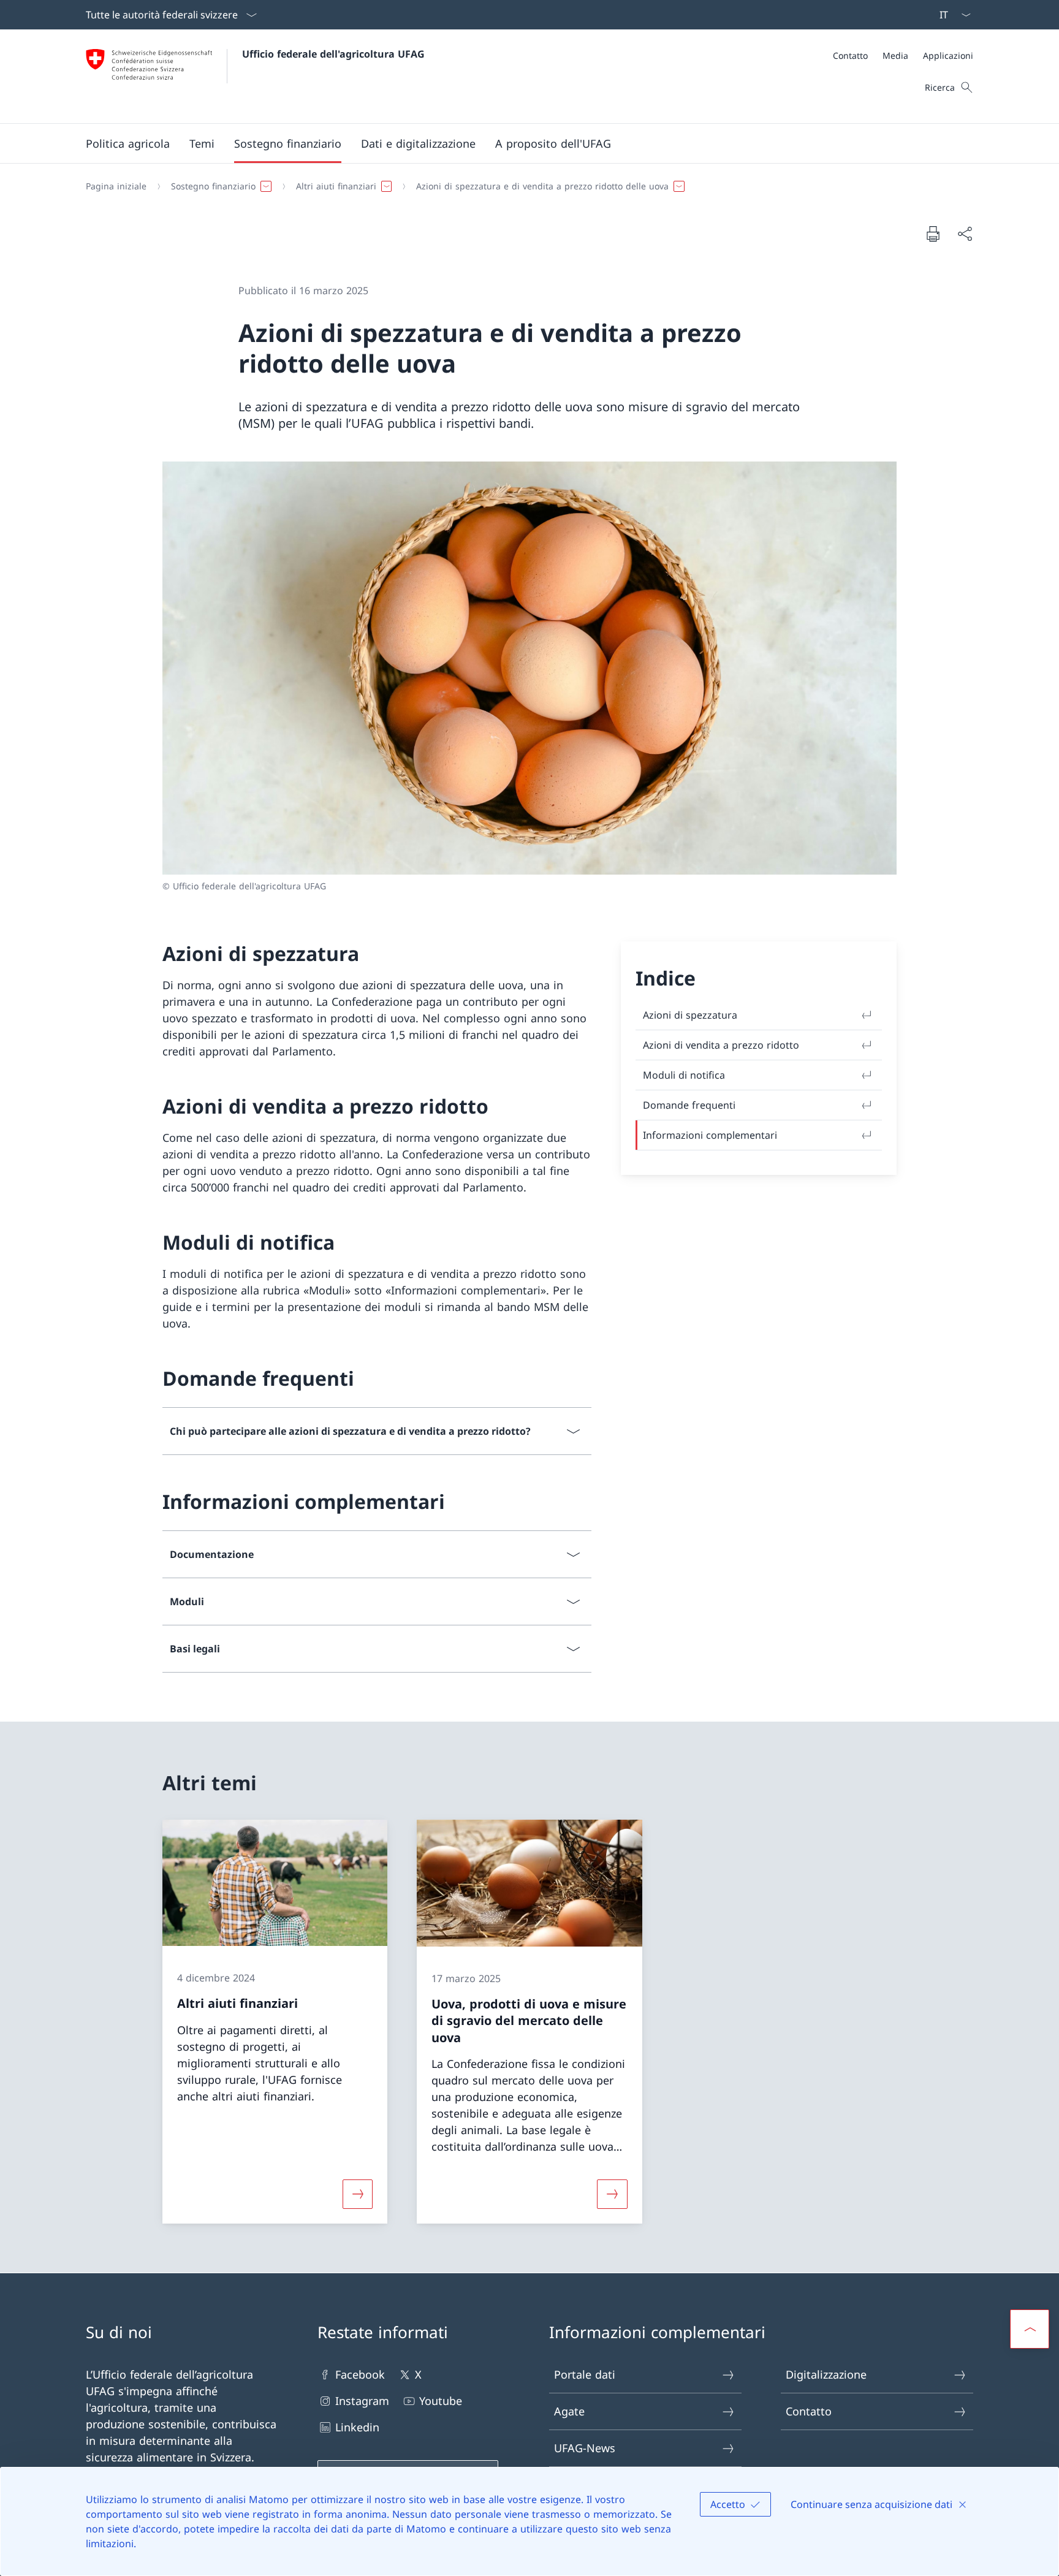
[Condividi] (965, 234)
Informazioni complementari (710, 1135)
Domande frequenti (689, 1105)
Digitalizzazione (826, 2374)
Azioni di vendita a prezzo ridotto (721, 1045)
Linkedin (357, 2427)
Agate (569, 2411)
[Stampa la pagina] (933, 234)
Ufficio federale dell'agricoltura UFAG (333, 54)
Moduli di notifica (684, 1075)
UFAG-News (585, 2448)
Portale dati (585, 2374)
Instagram (362, 2401)
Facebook (360, 2374)
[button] (128, 143)
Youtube (441, 2401)
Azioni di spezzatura (690, 1015)
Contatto (809, 2411)
